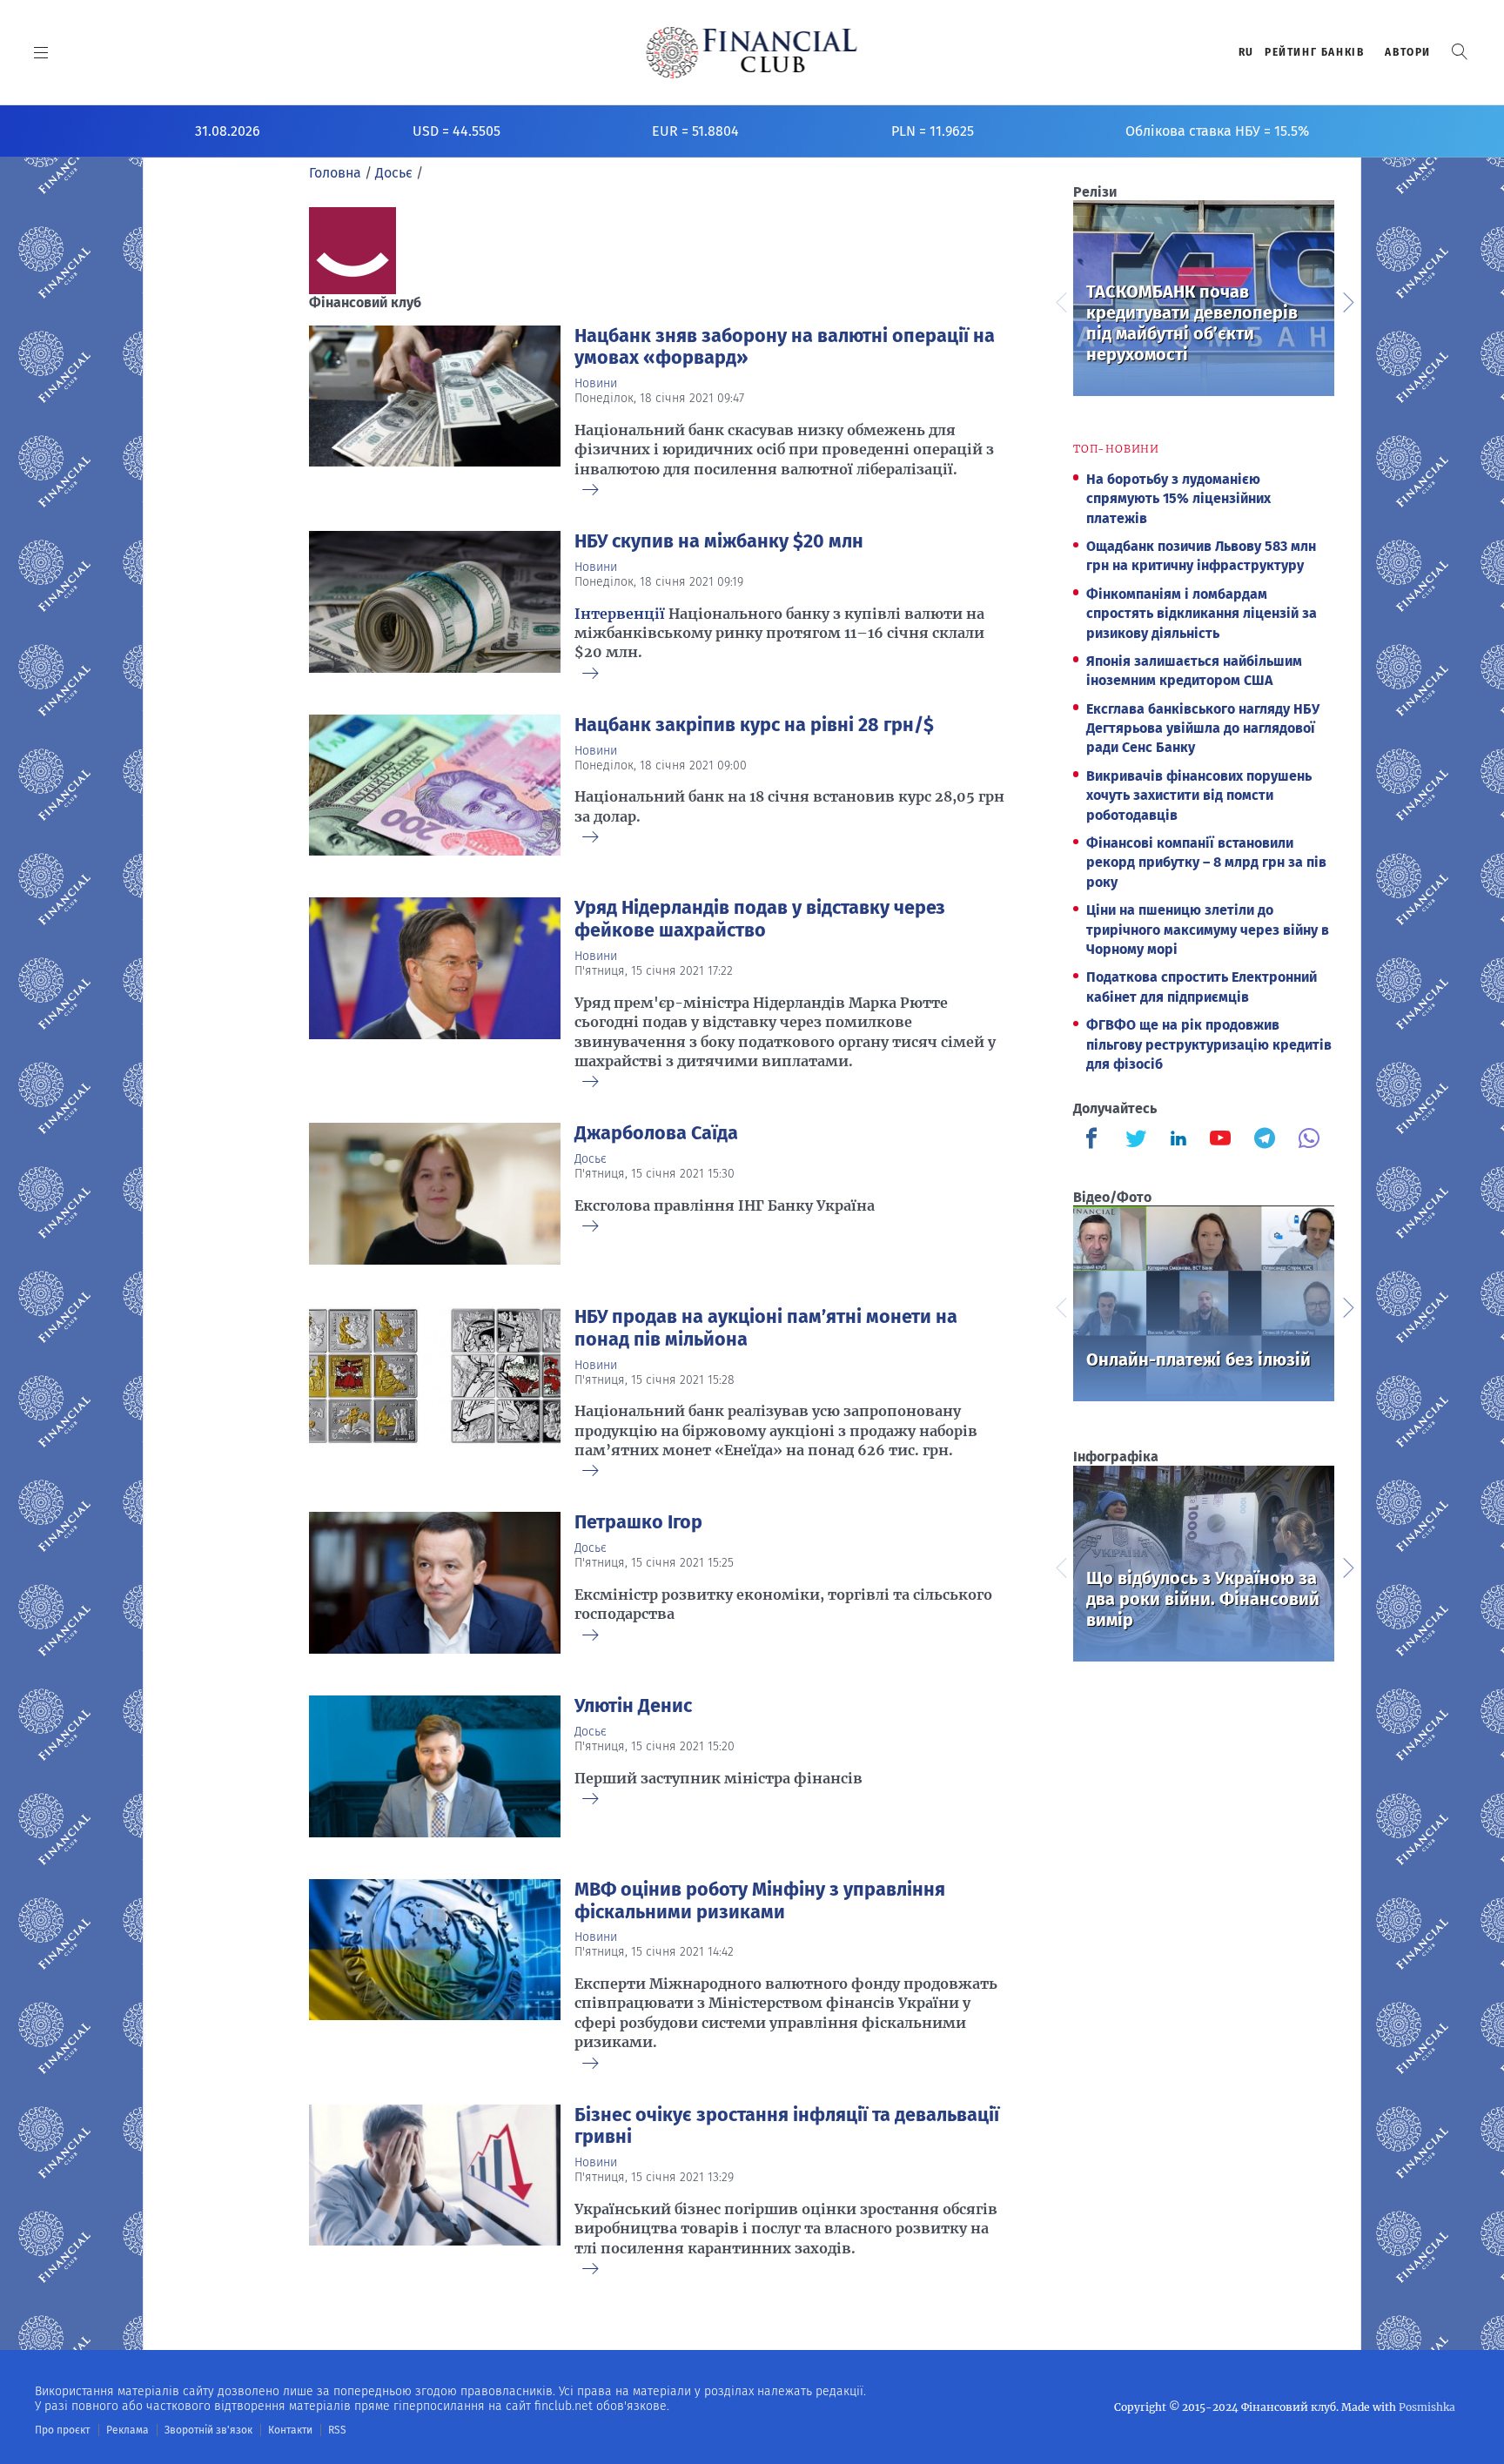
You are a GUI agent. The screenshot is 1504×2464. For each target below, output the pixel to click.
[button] (1460, 52)
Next (1347, 300)
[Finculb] (1095, 1140)
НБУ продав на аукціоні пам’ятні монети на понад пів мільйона (766, 1328)
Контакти (290, 2430)
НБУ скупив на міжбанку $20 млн (719, 541)
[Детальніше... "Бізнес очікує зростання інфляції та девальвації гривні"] (435, 2187)
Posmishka (1427, 2407)
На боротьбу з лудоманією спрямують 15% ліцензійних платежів (1178, 499)
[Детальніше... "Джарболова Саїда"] (435, 1194)
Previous (1060, 300)
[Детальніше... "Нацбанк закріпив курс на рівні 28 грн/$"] (435, 786)
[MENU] (41, 52)
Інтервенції (620, 614)
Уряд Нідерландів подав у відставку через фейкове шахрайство (760, 919)
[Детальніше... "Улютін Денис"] (435, 1766)
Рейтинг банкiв (1314, 52)
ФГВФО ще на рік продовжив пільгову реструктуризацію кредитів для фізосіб (1209, 1044)
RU (1246, 52)
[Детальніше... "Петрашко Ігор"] (435, 1583)
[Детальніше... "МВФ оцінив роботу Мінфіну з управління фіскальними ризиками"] (435, 1971)
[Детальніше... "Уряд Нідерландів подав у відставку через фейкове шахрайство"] (435, 989)
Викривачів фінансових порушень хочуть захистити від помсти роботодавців (1199, 796)
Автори (1408, 52)
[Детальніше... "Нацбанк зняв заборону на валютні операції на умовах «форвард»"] (435, 408)
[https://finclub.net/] (752, 52)
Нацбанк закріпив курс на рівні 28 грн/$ (754, 725)
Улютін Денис (633, 1706)
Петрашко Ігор (638, 1522)
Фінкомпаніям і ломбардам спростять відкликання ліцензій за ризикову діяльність (1202, 614)
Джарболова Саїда (656, 1133)
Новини (596, 383)
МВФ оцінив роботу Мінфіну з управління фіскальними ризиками (760, 1901)
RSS (337, 2430)
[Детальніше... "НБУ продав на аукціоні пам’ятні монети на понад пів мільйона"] (435, 1389)
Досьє (591, 1159)
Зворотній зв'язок (208, 2430)
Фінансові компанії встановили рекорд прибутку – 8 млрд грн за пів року (1206, 863)
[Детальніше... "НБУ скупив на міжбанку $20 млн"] (435, 602)
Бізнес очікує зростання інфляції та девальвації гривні (787, 2126)
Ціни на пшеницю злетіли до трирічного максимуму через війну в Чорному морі (1208, 930)
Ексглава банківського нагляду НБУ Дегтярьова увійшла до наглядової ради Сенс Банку (1203, 728)
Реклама (128, 2430)
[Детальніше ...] (590, 491)
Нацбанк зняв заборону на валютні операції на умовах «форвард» (785, 347)
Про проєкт (62, 2430)
